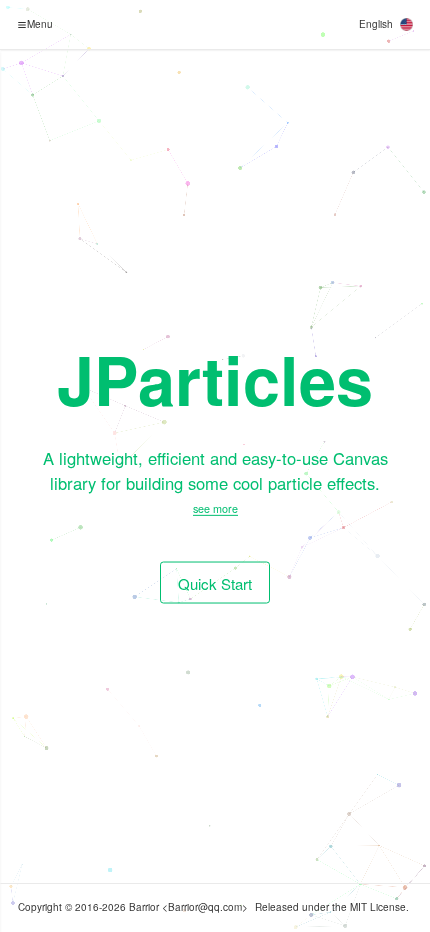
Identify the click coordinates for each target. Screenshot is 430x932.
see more (215, 509)
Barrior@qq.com (205, 907)
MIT (358, 907)
